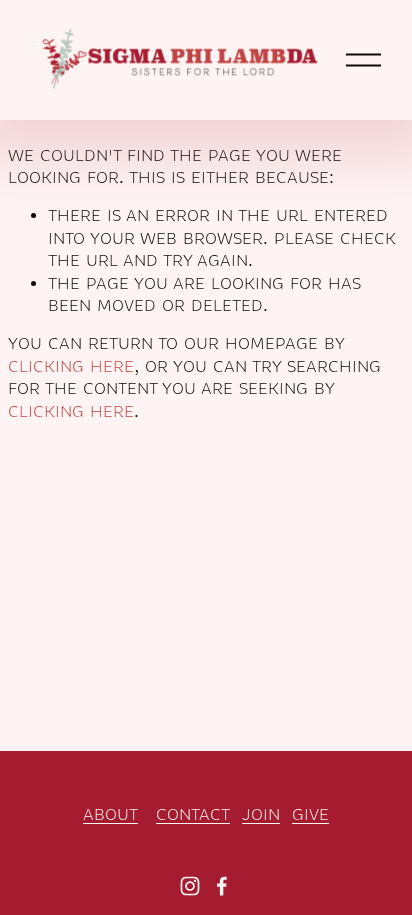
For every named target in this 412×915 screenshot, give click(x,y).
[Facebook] (222, 886)
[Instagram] (190, 886)
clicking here (71, 367)
